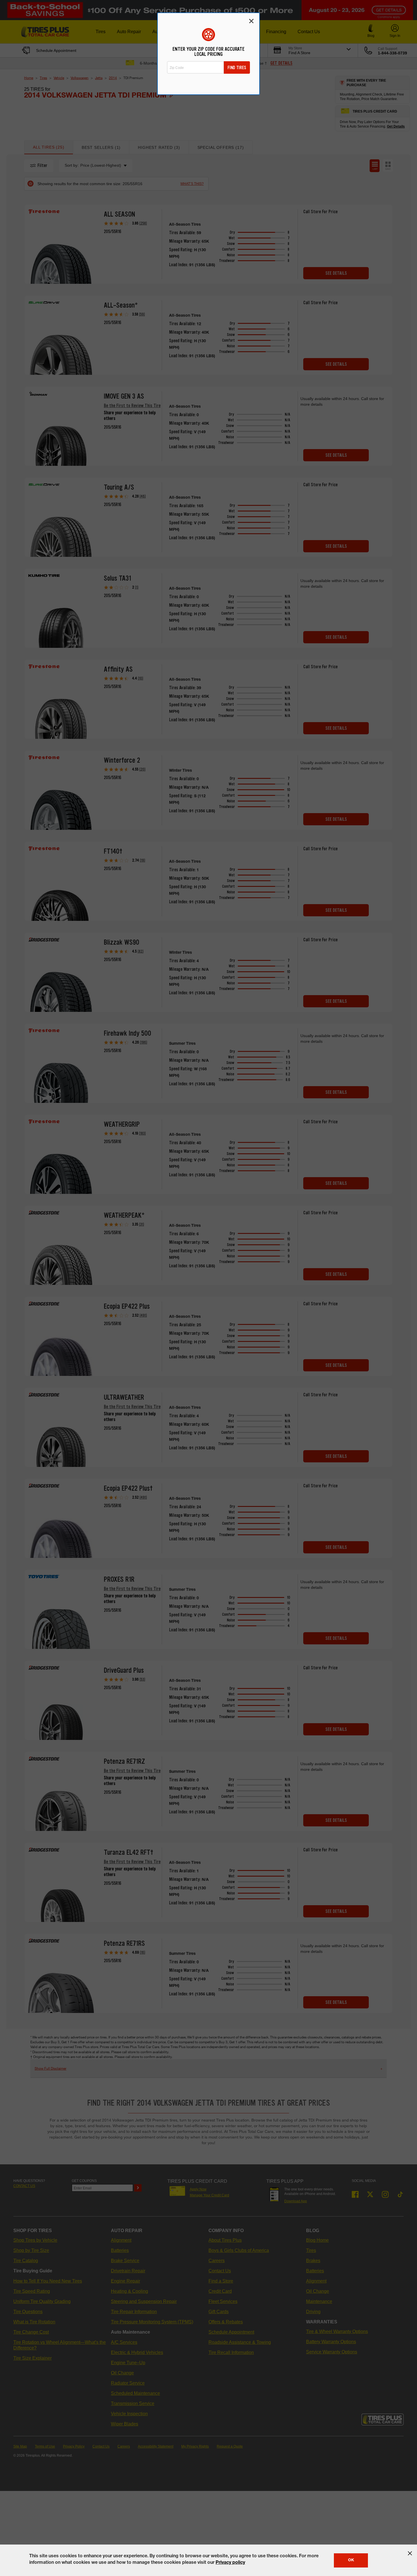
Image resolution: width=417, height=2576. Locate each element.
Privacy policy (230, 2563)
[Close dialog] (251, 21)
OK (351, 2560)
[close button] (410, 2553)
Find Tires (237, 68)
